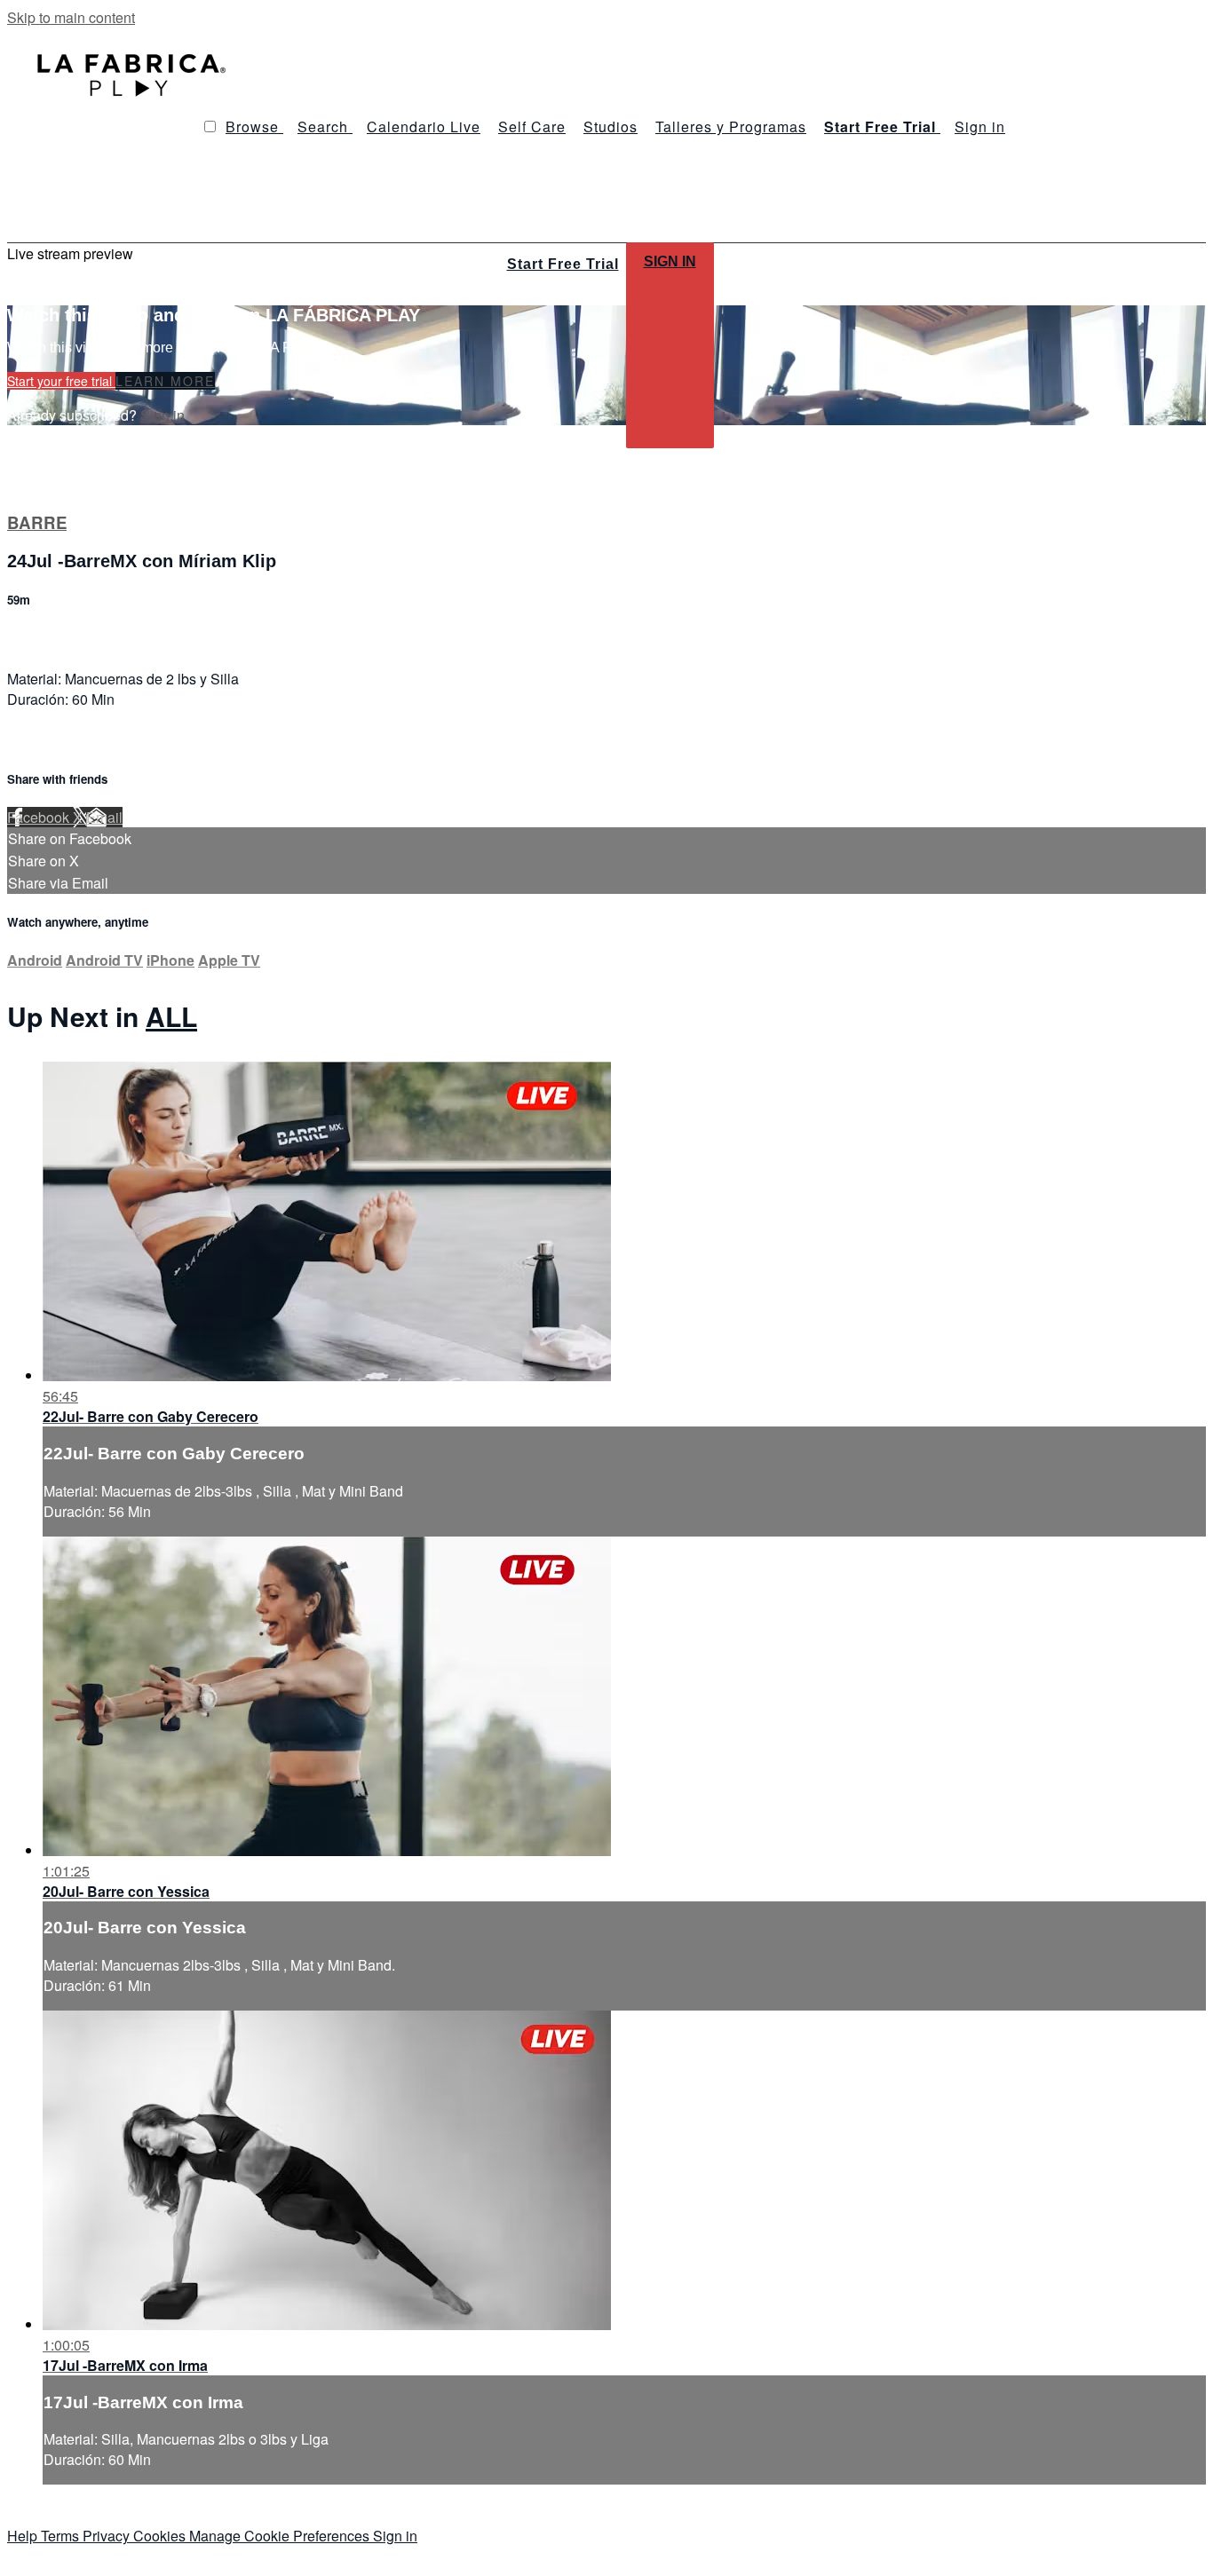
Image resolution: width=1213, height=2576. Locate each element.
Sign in (980, 126)
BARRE (37, 522)
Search (325, 126)
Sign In (670, 261)
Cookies (161, 2536)
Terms (62, 2536)
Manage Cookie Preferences (281, 2536)
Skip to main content (71, 17)
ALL (171, 1016)
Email (104, 817)
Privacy (108, 2536)
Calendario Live (424, 126)
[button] (210, 126)
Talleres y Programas (731, 126)
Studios (610, 126)
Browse (254, 126)
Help (24, 2536)
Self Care (532, 126)
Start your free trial (61, 381)
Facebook (40, 817)
